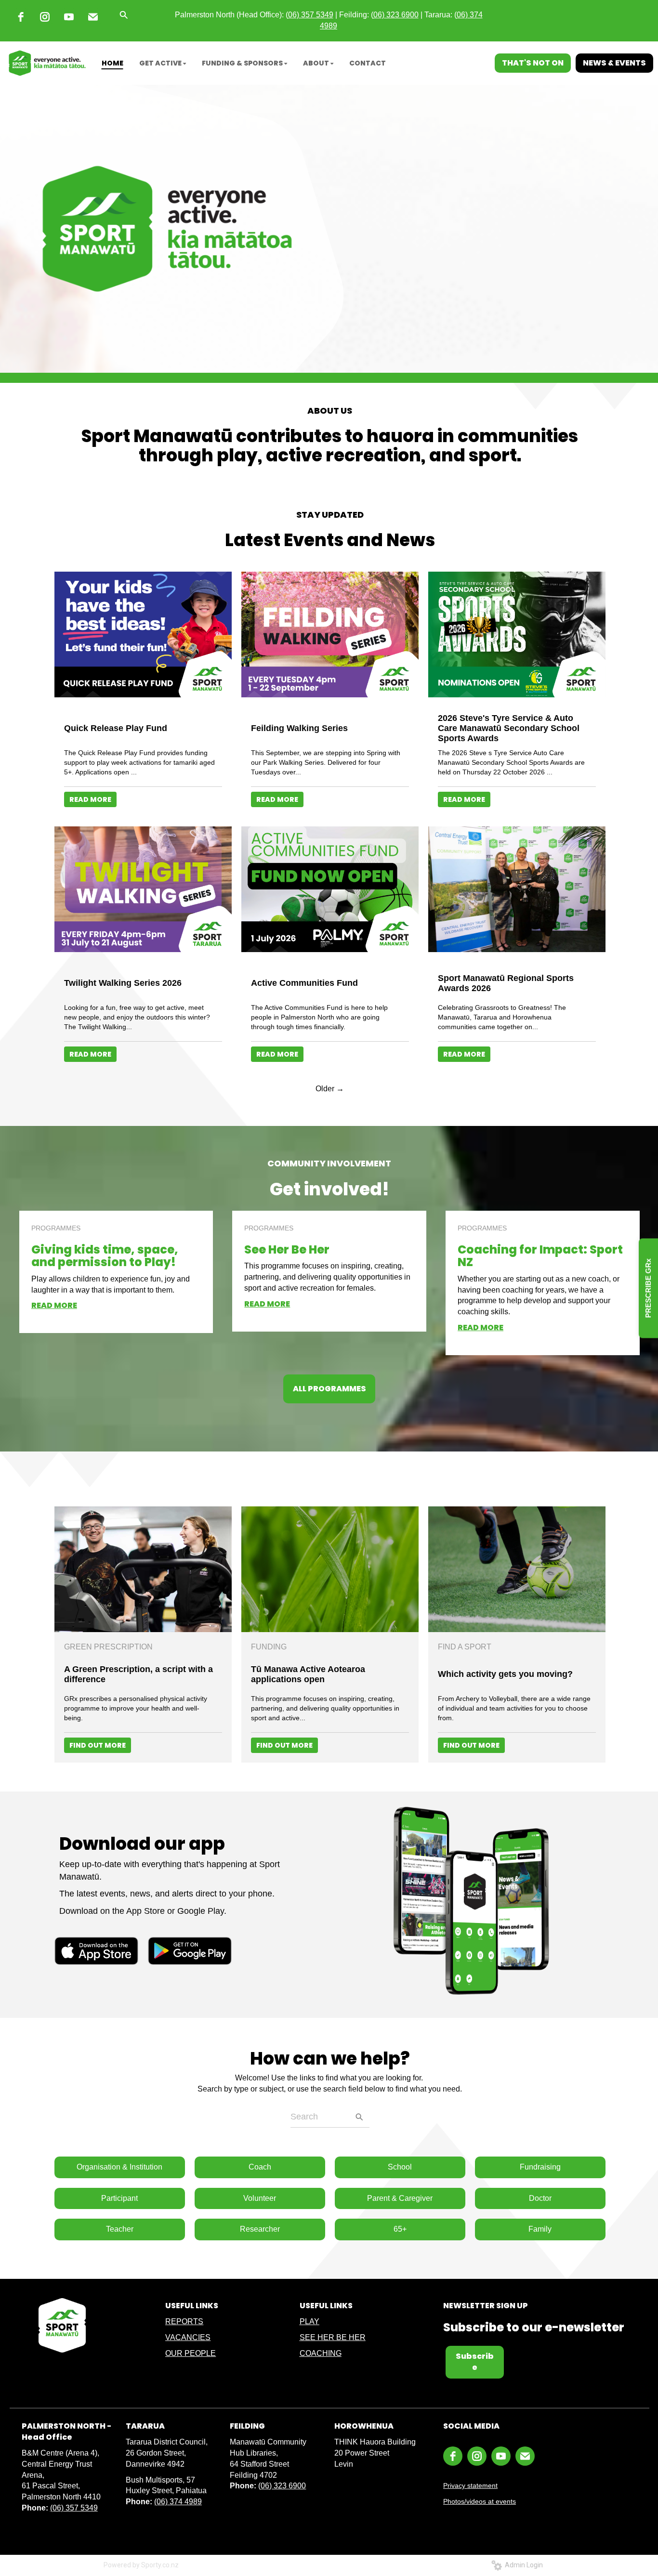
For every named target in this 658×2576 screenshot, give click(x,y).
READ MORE (90, 799)
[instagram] (45, 17)
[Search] (359, 2117)
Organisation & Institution (119, 2167)
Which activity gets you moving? (505, 1674)
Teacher (120, 2229)
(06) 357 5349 (74, 2508)
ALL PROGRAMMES (329, 1389)
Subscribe (475, 2362)
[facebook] (21, 17)
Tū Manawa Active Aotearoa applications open (308, 1674)
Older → (330, 1089)
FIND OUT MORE (98, 1745)
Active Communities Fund (304, 983)
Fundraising (540, 2167)
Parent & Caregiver (400, 2198)
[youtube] (69, 17)
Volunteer (260, 2198)
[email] (93, 17)
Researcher (260, 2229)
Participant (119, 2198)
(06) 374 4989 (178, 2502)
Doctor (540, 2198)
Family (540, 2229)
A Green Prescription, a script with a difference (138, 1674)
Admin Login (522, 2565)
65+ (400, 2229)
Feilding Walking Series (299, 728)
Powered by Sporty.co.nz (141, 2565)
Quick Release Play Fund (116, 728)
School (400, 2167)
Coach (260, 2167)
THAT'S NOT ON (533, 63)
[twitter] (442, 63)
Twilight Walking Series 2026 (123, 983)
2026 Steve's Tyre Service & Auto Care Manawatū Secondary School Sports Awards (509, 728)
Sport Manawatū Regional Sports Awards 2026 (506, 983)
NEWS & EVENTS (614, 63)
